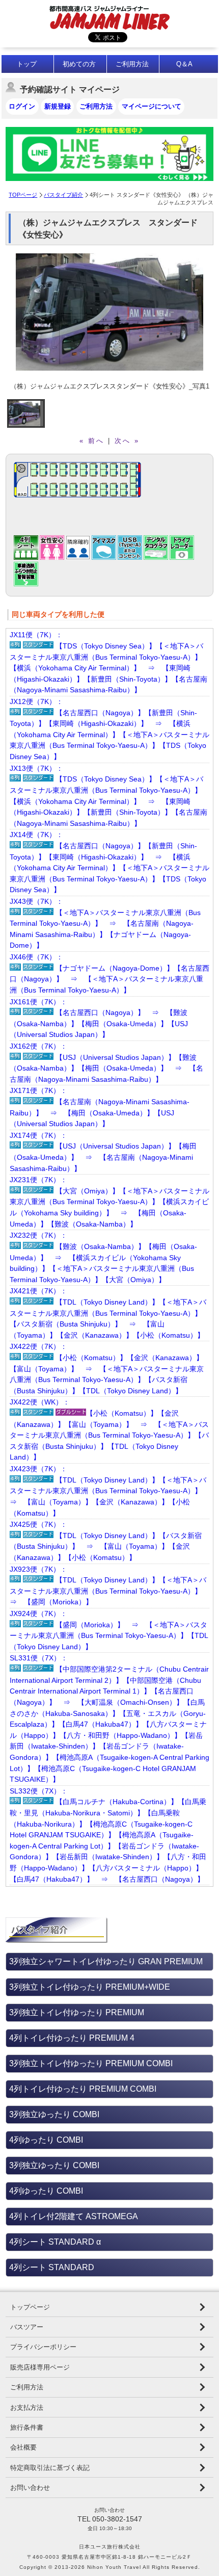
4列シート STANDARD (52, 2267)
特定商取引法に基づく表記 (50, 2468)
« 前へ (92, 441)
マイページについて (152, 106)
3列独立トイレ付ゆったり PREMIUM (77, 2012)
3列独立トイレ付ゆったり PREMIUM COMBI (91, 2063)
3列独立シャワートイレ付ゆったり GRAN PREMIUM (106, 1961)
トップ (27, 64)
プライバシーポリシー (43, 2347)
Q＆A (184, 64)
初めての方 (79, 64)
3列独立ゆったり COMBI (54, 2114)
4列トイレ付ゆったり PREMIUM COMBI (83, 2089)
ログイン (22, 106)
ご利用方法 (132, 64)
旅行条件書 (27, 2427)
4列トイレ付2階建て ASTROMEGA (74, 2216)
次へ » (127, 441)
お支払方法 (27, 2408)
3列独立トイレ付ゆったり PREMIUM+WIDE (90, 1987)
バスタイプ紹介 (63, 195)
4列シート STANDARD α (55, 2242)
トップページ (30, 2307)
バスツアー (27, 2327)
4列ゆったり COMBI (46, 2140)
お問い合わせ (30, 2488)
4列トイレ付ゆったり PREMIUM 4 (72, 2038)
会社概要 (23, 2447)
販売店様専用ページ (40, 2367)
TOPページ (23, 195)
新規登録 (58, 106)
